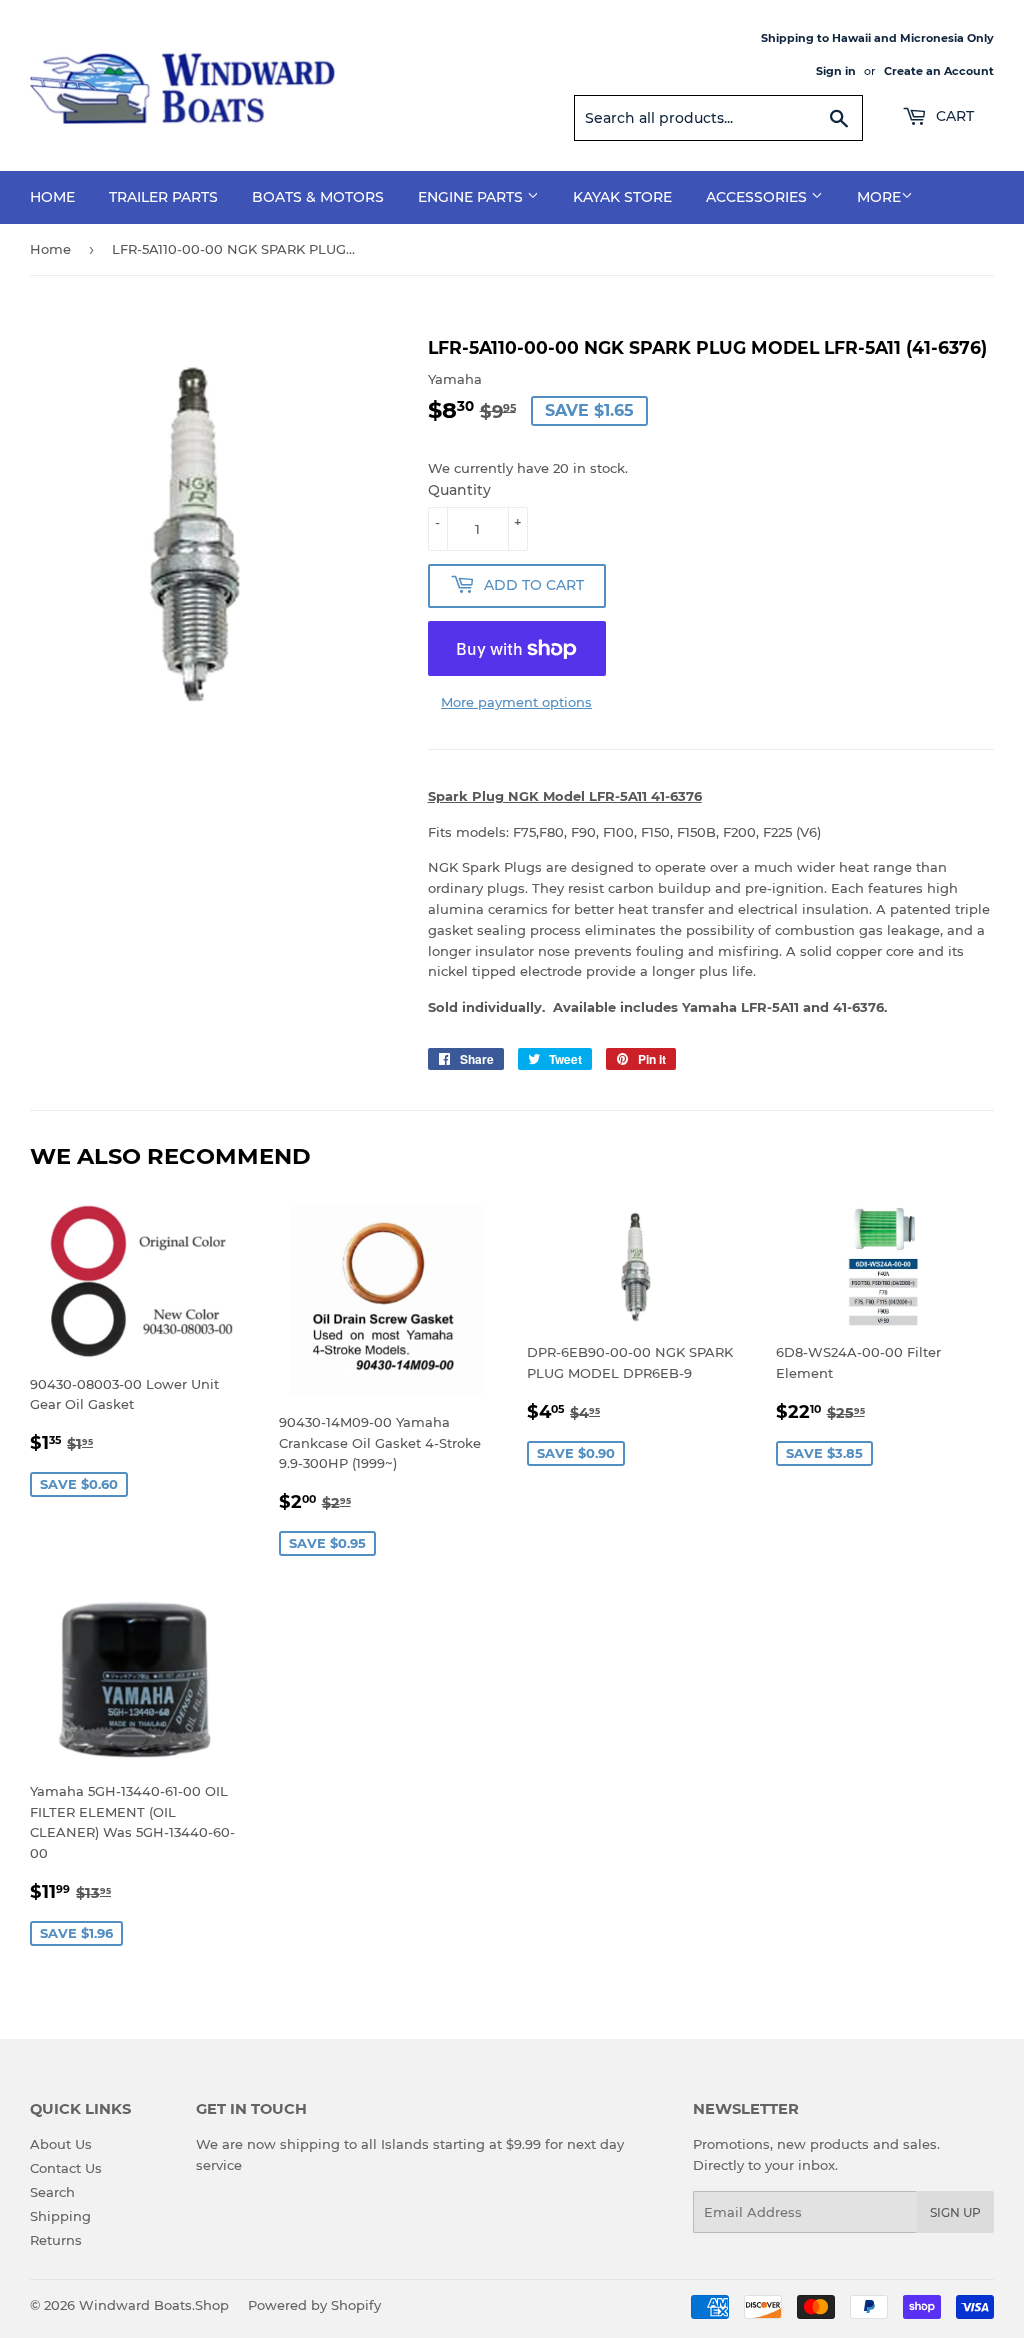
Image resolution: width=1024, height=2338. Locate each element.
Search (52, 2192)
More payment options (516, 702)
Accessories (758, 197)
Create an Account (939, 71)
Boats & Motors (318, 197)
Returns (56, 2240)
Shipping (60, 2216)
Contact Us (66, 2168)
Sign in (836, 71)
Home (52, 197)
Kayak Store (622, 197)
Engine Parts (472, 197)
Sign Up (955, 2212)
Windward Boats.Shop (154, 2305)
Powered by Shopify (314, 2305)
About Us (61, 2144)
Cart (953, 116)
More (879, 197)
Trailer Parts (163, 197)
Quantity (459, 490)
